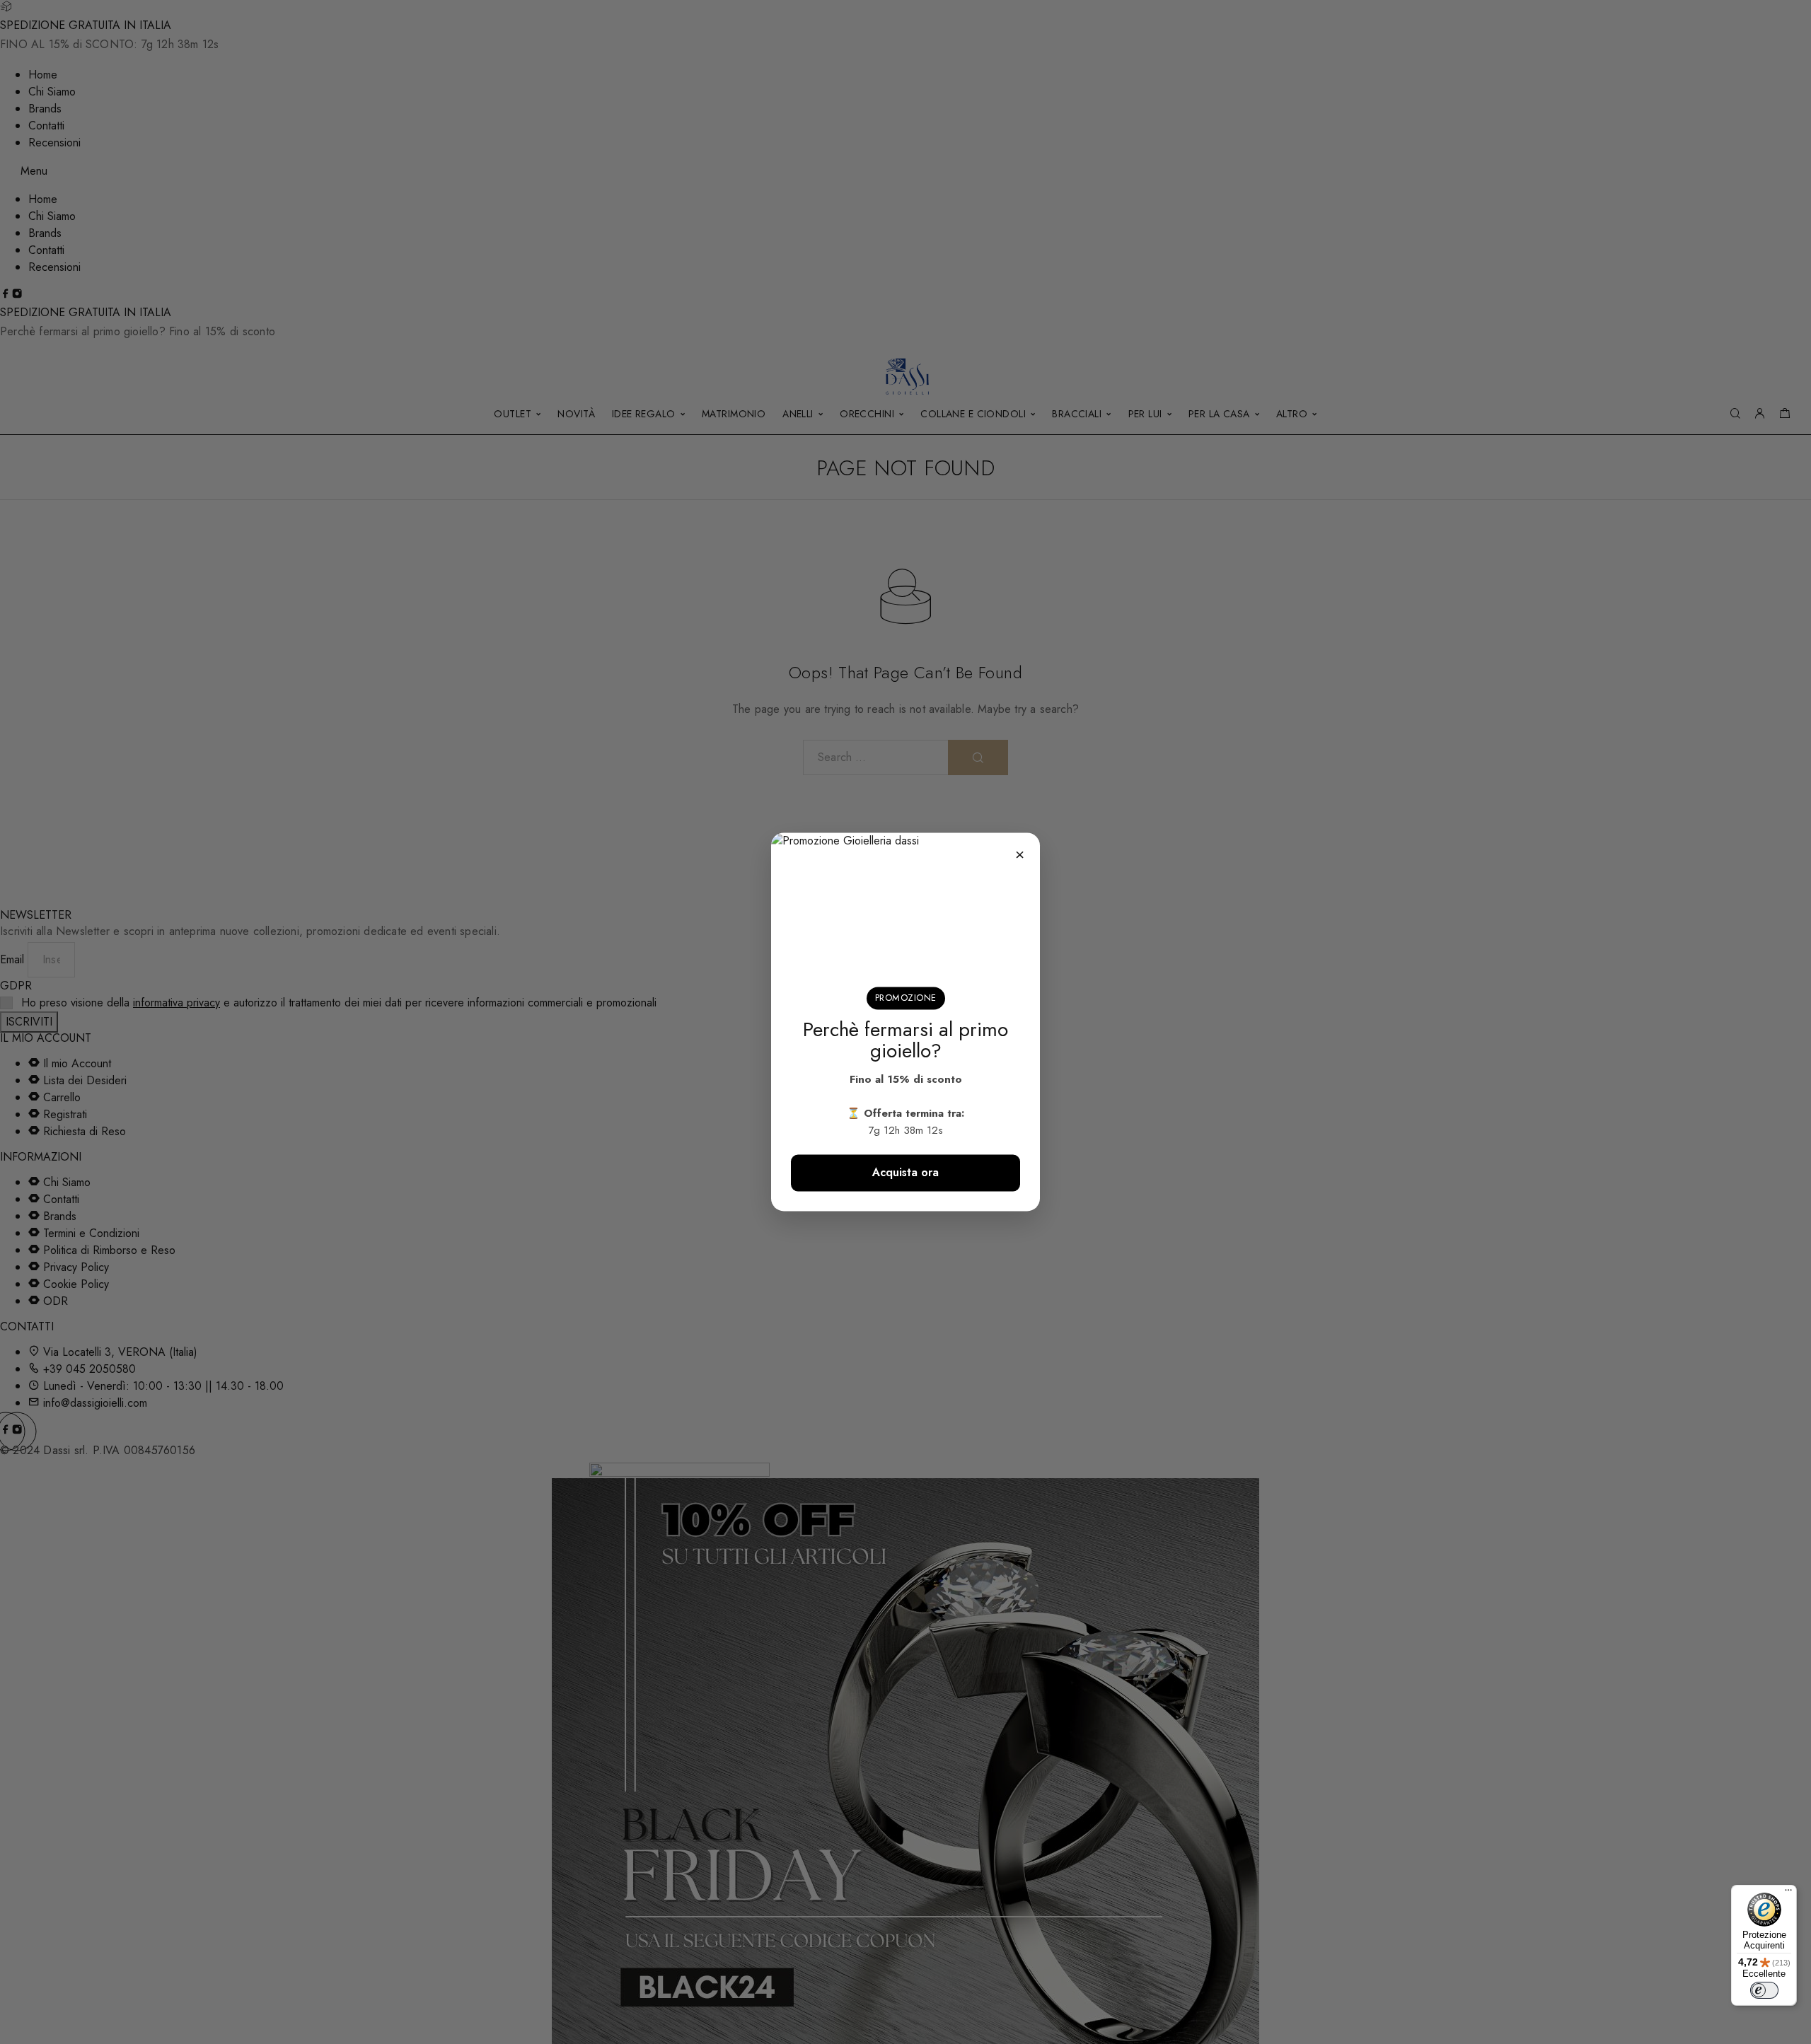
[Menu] (1788, 1893)
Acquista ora (905, 1173)
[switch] (1764, 1990)
